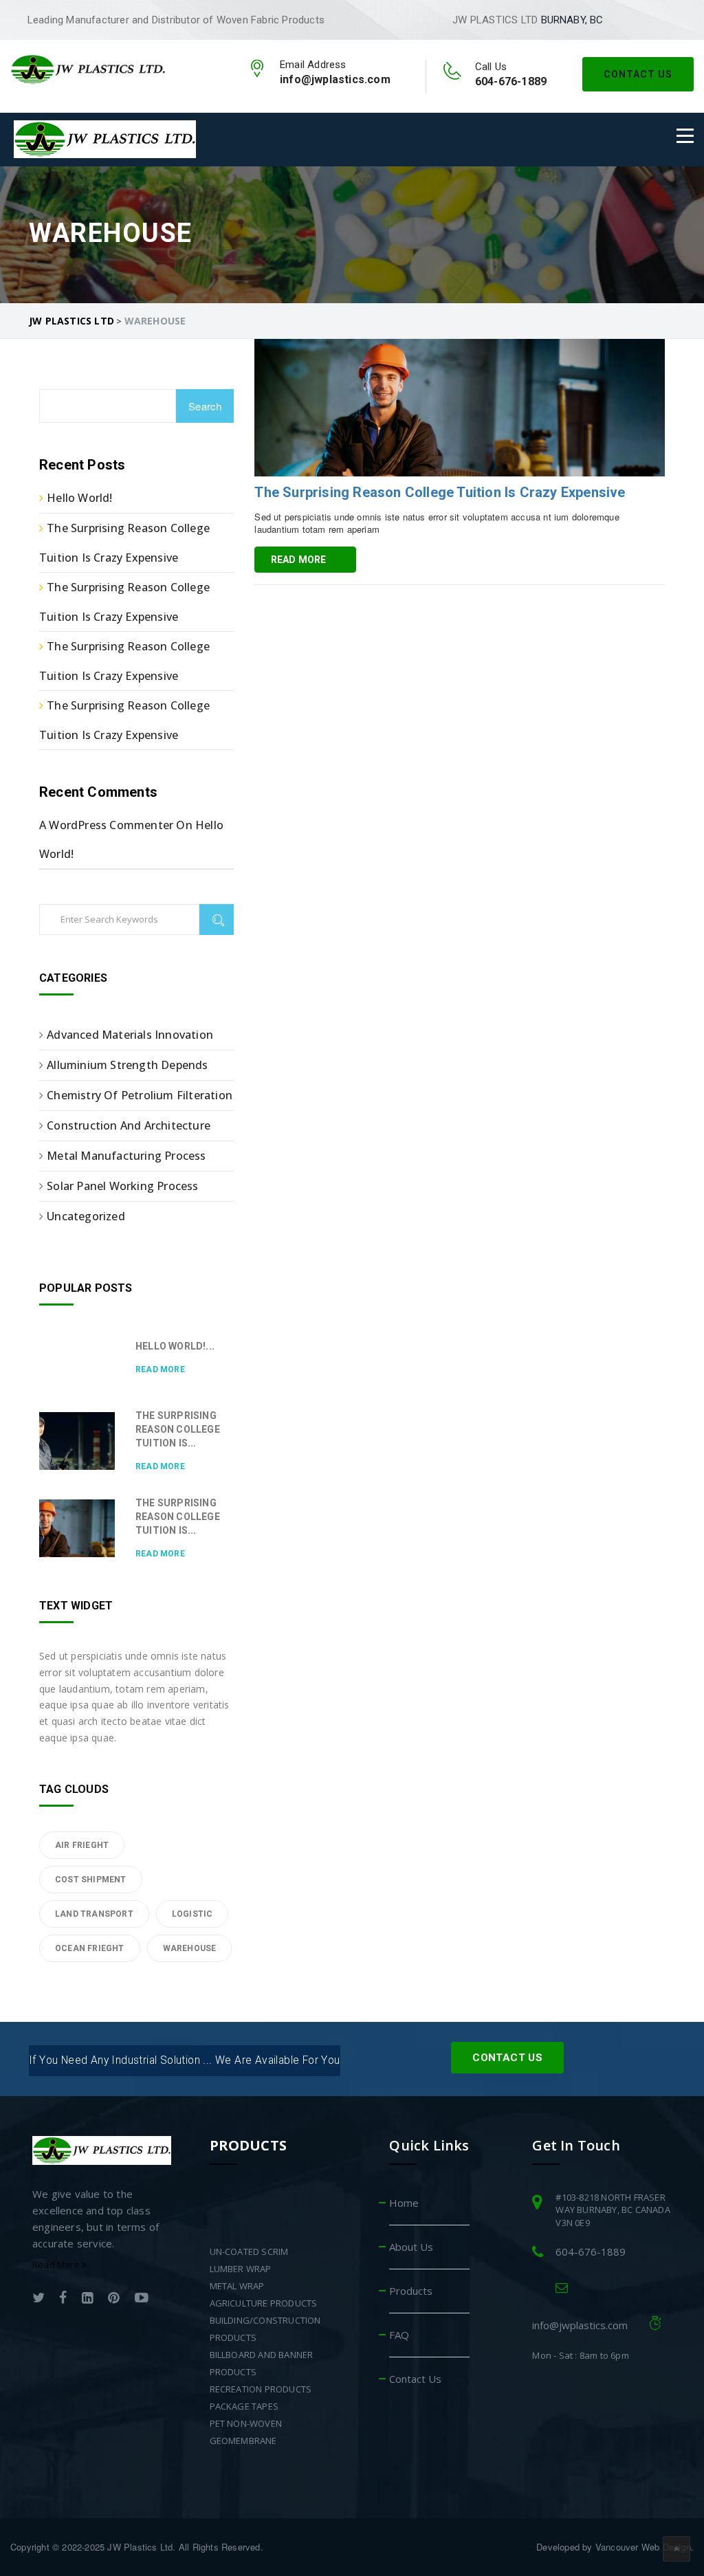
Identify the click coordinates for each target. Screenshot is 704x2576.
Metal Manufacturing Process (126, 1156)
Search (205, 406)
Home (404, 2203)
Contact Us (638, 74)
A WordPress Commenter (106, 825)
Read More (299, 560)
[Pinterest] (114, 2299)
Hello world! (79, 498)
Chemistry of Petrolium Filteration (140, 1095)
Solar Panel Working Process (122, 1186)
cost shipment (91, 1880)
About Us (411, 2247)
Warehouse (190, 1948)
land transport (94, 1914)
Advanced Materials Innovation (130, 1035)
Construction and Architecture (129, 1125)
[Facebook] (63, 2299)
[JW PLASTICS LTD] (88, 68)
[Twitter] (38, 2299)
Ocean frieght (90, 1948)
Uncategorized (86, 1216)
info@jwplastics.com (580, 2325)
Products (411, 2291)
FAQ (399, 2335)
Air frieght (82, 1845)
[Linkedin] (88, 2299)
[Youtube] (142, 2299)
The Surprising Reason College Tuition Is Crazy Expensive (440, 492)
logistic (192, 1914)
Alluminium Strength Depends (127, 1065)
